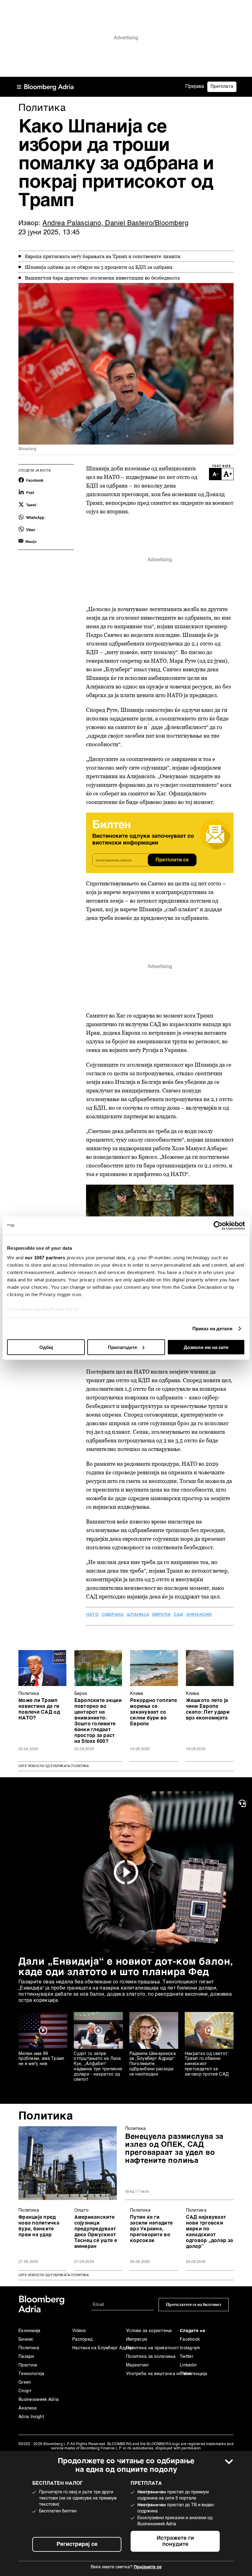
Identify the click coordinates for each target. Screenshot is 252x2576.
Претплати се (172, 860)
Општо (82, 2210)
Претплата (222, 87)
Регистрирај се (77, 2544)
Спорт (25, 2391)
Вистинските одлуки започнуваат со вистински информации (143, 840)
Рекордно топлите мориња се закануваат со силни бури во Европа (154, 1712)
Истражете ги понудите (175, 2541)
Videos (79, 2331)
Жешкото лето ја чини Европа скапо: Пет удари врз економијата (208, 1709)
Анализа (28, 2408)
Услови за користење (149, 2331)
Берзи (81, 1694)
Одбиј (46, 1347)
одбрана (113, 1615)
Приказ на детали (213, 1329)
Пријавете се (148, 2567)
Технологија (31, 2374)
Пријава (195, 87)
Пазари (26, 2357)
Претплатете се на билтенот (194, 2305)
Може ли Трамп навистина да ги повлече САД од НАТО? (39, 1709)
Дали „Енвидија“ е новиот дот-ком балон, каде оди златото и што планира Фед (126, 1967)
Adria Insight (31, 2417)
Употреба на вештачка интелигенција (153, 2374)
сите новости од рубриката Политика (54, 2275)
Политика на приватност (153, 2348)
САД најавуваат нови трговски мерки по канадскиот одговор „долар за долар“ (210, 2232)
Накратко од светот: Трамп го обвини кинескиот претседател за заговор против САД (207, 2064)
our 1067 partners (45, 1258)
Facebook (190, 2339)
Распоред (82, 2339)
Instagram (190, 2348)
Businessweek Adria (39, 2400)
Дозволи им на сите (206, 1347)
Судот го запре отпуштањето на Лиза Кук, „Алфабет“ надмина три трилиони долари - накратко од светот (98, 2067)
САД (178, 1615)
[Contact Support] (243, 1803)
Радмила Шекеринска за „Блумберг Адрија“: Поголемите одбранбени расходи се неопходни (153, 2064)
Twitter (187, 2357)
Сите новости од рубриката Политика (54, 1766)
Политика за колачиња (151, 2357)
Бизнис (26, 2339)
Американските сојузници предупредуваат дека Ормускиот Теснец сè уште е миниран (96, 2232)
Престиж (28, 2365)
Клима (137, 1694)
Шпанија (138, 1615)
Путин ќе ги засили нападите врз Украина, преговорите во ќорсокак (151, 2229)
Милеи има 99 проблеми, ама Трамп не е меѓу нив (41, 2059)
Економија (30, 2331)
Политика (29, 1694)
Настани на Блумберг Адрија (99, 2348)
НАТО (92, 1615)
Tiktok (186, 2374)
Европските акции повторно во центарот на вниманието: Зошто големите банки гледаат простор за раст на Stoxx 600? (98, 1721)
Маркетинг (138, 2365)
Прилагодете (122, 1347)
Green (25, 2382)
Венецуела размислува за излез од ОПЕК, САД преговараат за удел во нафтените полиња (174, 2149)
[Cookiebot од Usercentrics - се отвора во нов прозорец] (218, 1225)
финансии (199, 1615)
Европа (161, 1615)
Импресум (136, 2339)
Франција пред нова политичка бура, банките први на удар (39, 2226)
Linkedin (188, 2365)
